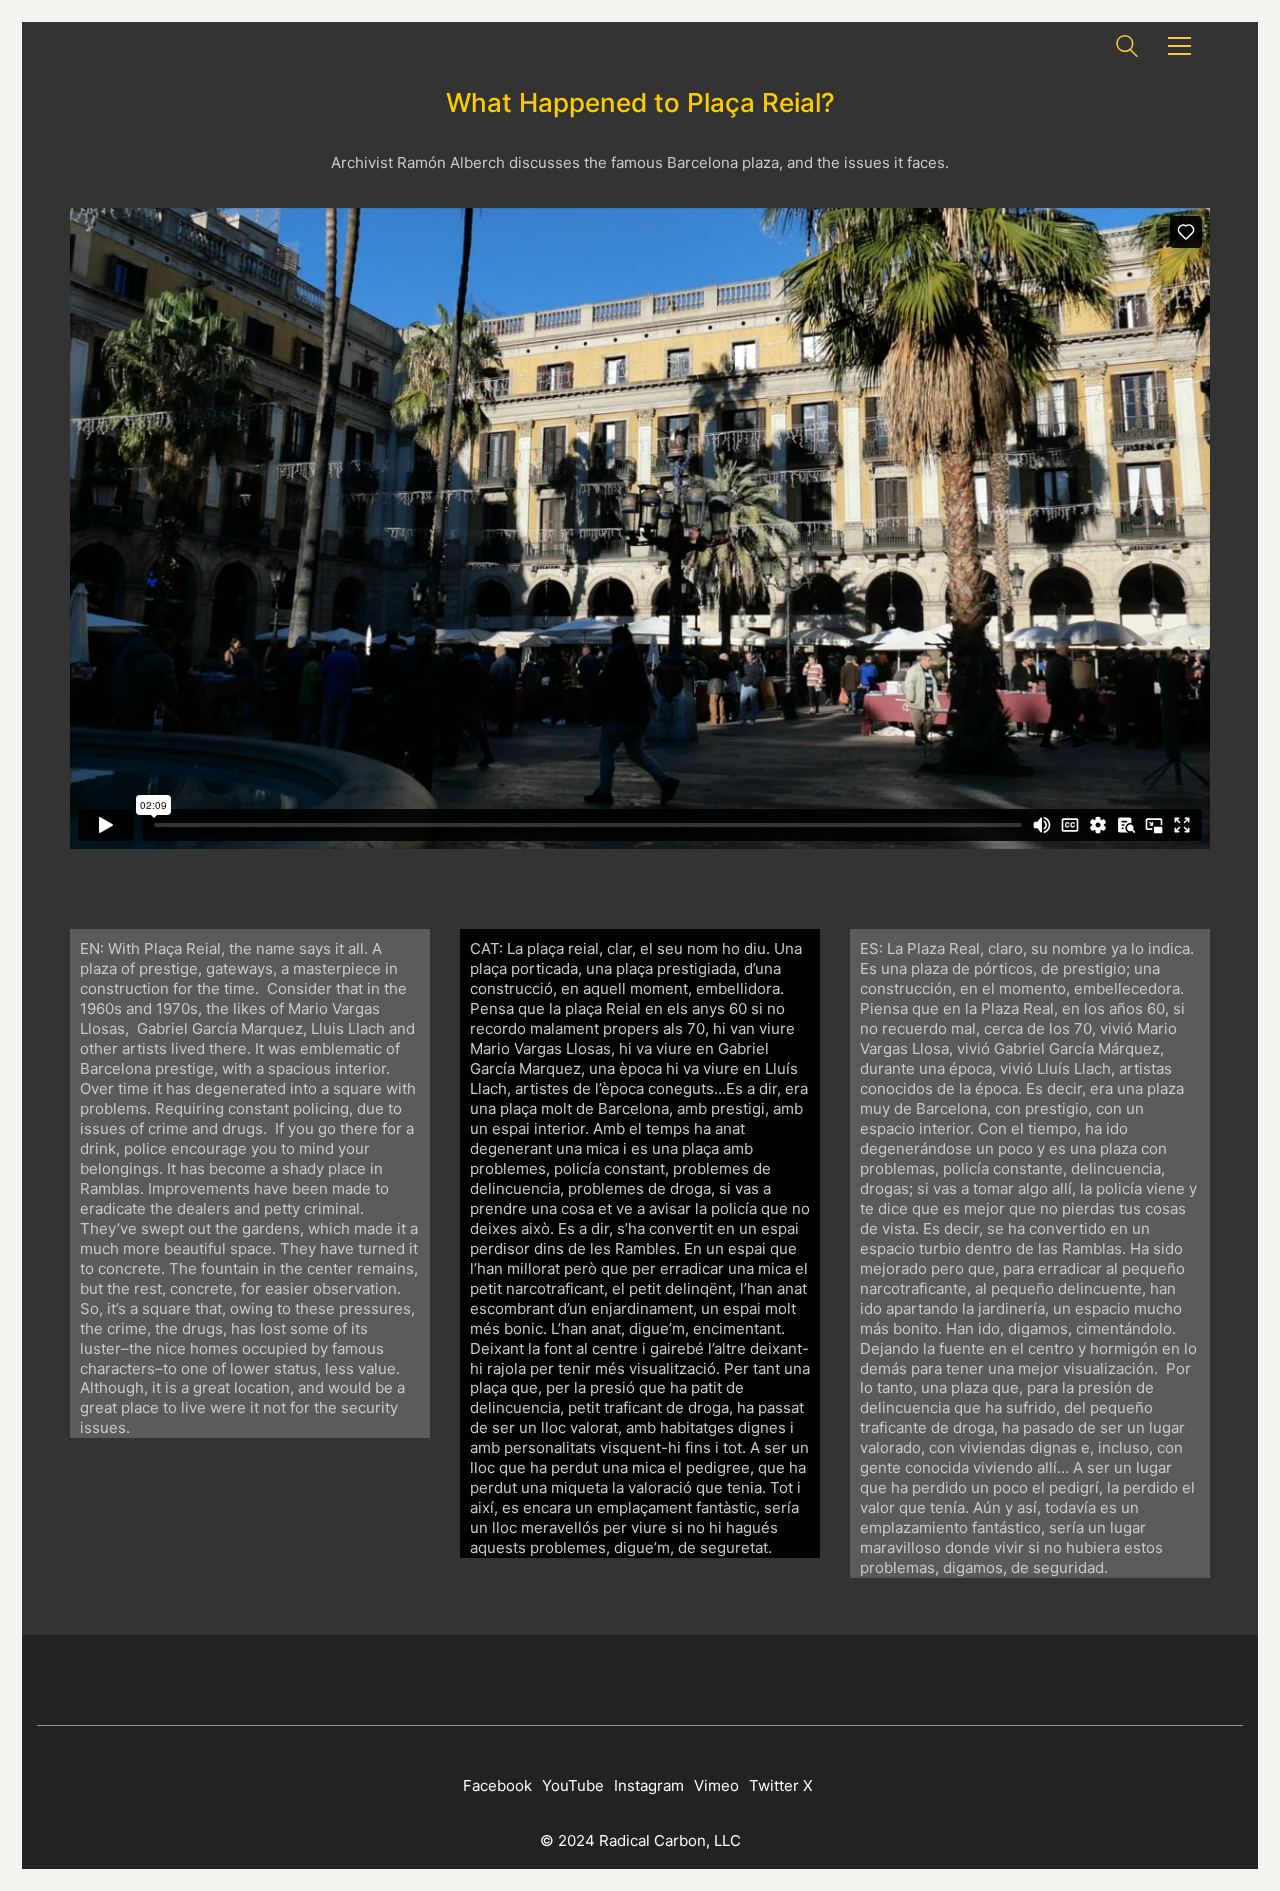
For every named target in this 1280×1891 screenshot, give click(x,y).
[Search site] (1127, 48)
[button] (1179, 46)
